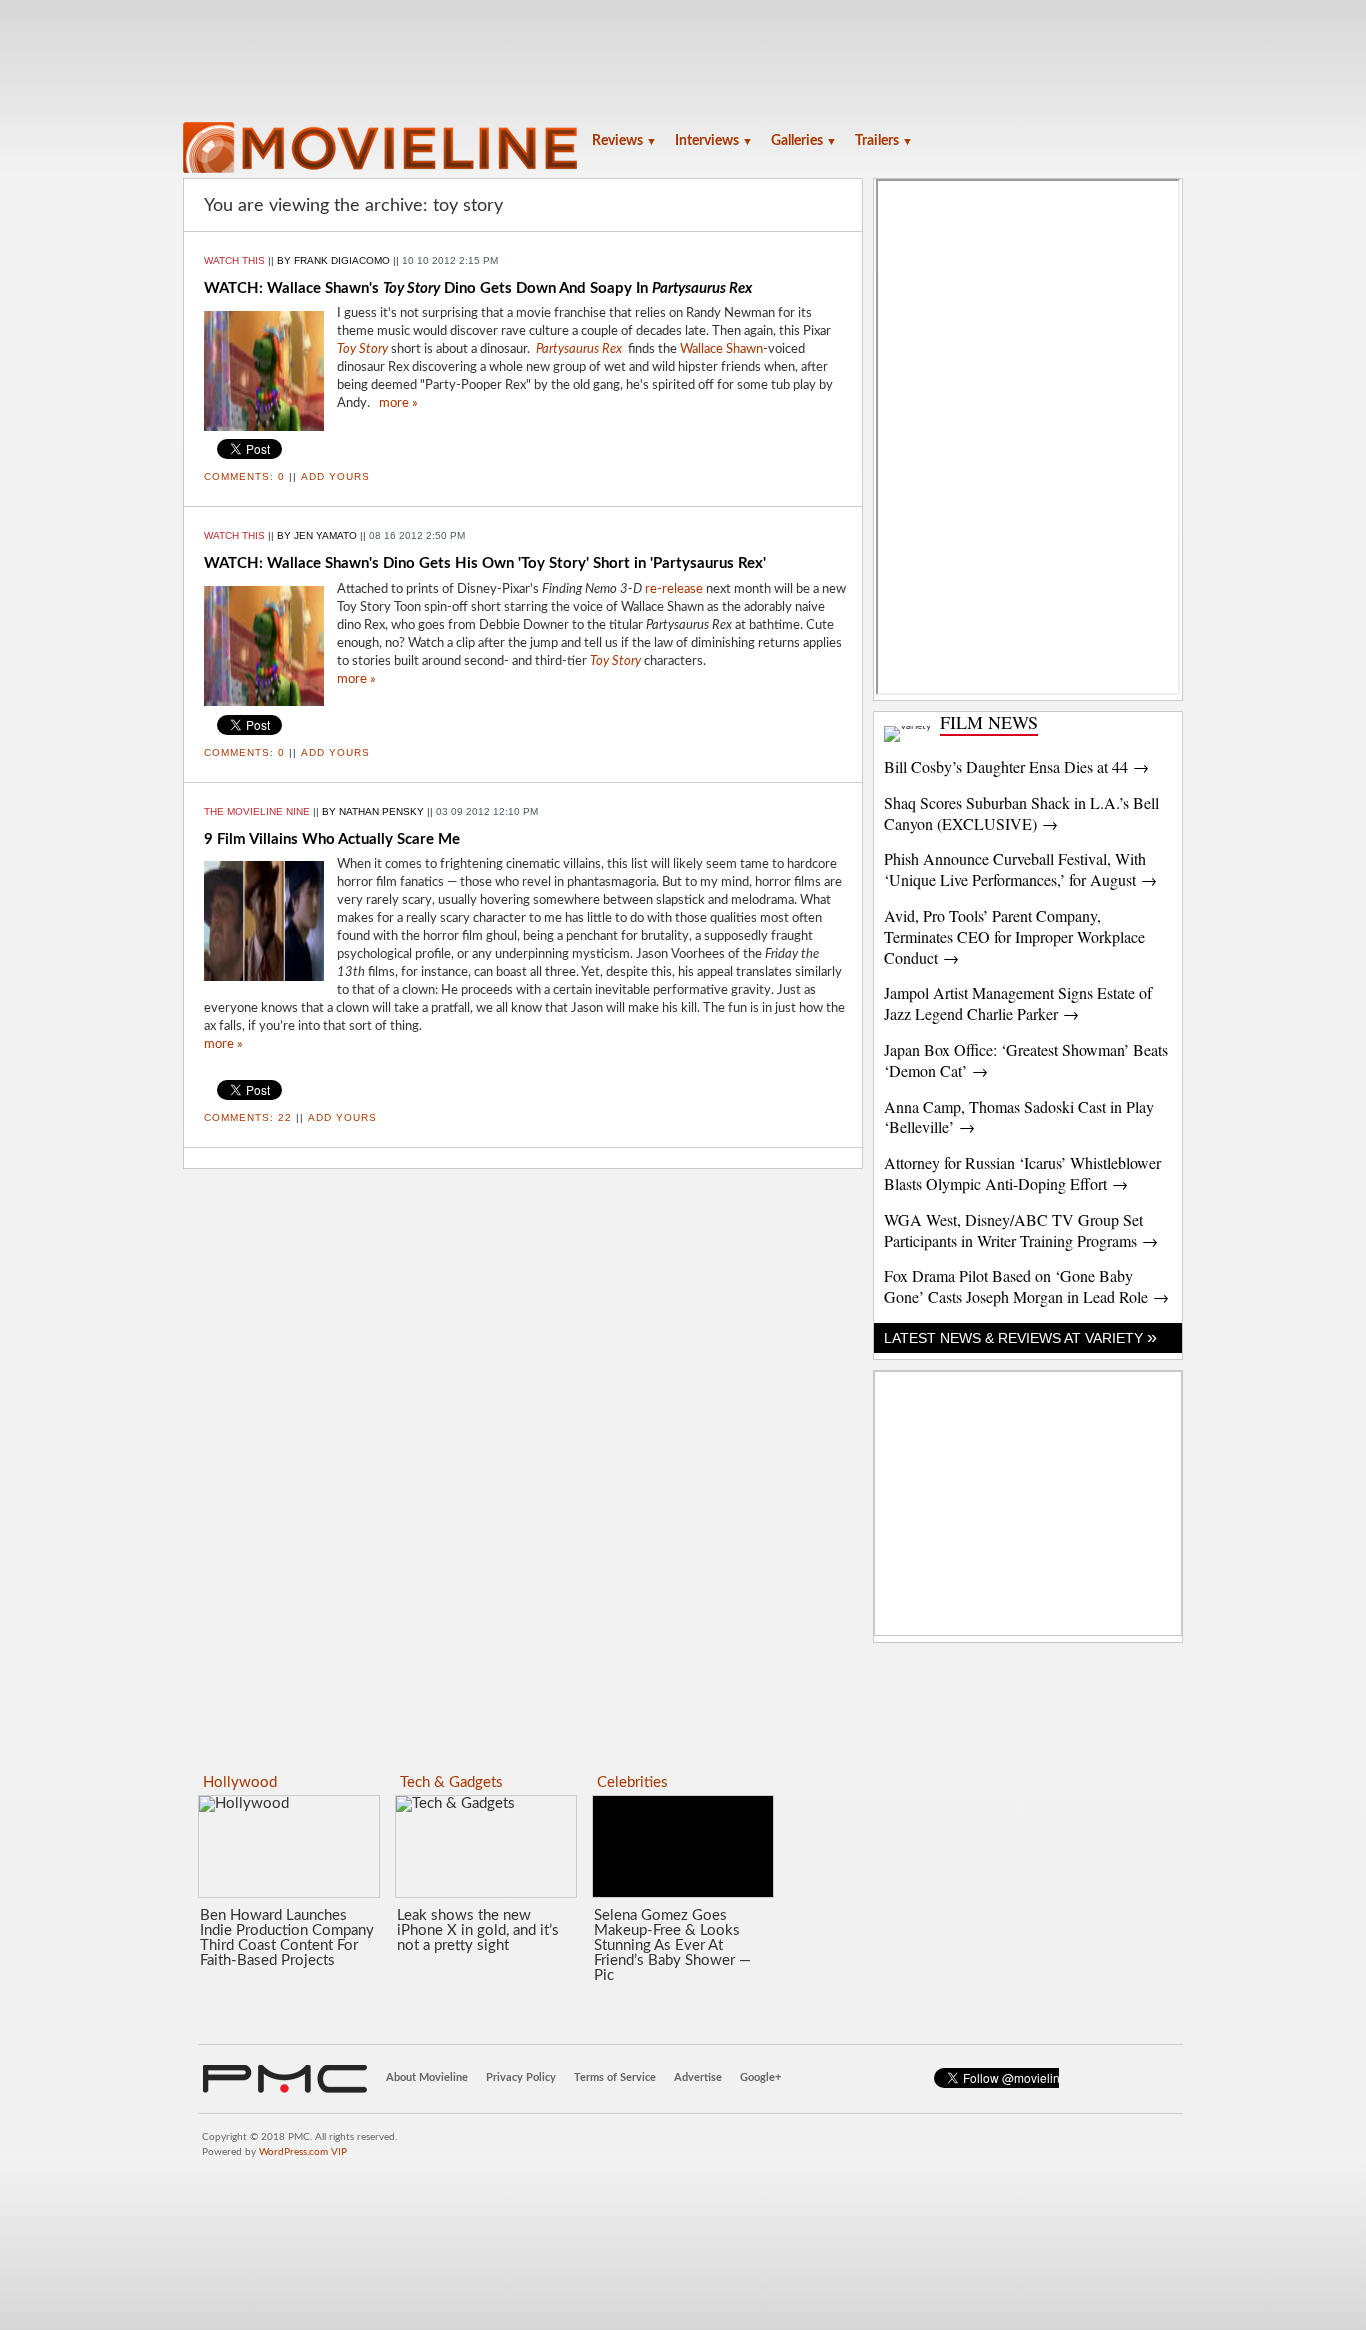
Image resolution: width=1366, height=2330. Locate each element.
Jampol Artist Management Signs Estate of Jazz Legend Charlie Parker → (1018, 1003)
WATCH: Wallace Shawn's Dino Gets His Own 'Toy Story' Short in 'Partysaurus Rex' (485, 563)
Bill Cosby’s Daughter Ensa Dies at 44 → (1016, 766)
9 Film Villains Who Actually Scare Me (332, 839)
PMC (285, 2079)
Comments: (244, 476)
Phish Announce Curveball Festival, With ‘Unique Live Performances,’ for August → (1020, 869)
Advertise (698, 2077)
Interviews (714, 141)
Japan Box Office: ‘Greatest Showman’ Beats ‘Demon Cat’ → (1026, 1060)
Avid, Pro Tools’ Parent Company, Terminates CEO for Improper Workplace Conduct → (1014, 936)
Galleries (804, 141)
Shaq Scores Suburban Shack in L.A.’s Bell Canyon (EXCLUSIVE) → (1021, 813)
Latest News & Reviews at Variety (1020, 1338)
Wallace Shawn (721, 349)
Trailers (884, 141)
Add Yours (335, 476)
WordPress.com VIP (303, 2152)
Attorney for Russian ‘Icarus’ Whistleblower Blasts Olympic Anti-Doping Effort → (1022, 1173)
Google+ (760, 2077)
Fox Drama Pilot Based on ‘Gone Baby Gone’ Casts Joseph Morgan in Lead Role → (1026, 1286)
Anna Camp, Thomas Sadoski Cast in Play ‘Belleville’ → (1019, 1117)
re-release (674, 589)
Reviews (624, 141)
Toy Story (615, 661)
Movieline (383, 149)
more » (398, 403)
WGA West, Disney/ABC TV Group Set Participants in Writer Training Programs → (1021, 1230)
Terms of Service (615, 2077)
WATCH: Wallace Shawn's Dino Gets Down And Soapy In (478, 288)
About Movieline (427, 2077)
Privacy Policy (521, 2077)
